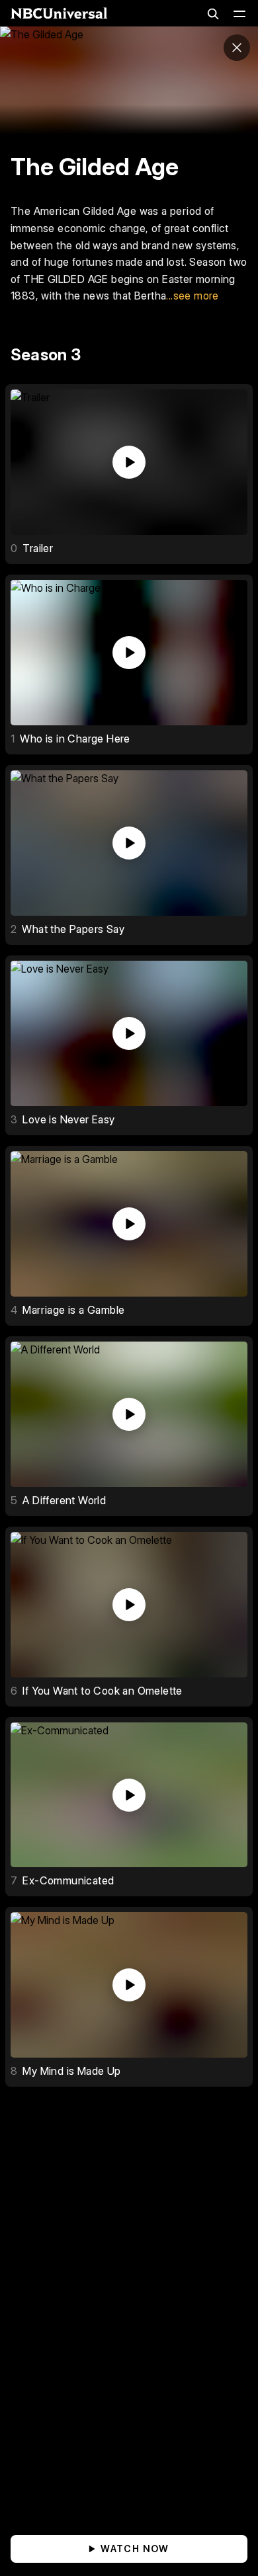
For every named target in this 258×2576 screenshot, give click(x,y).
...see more (192, 296)
